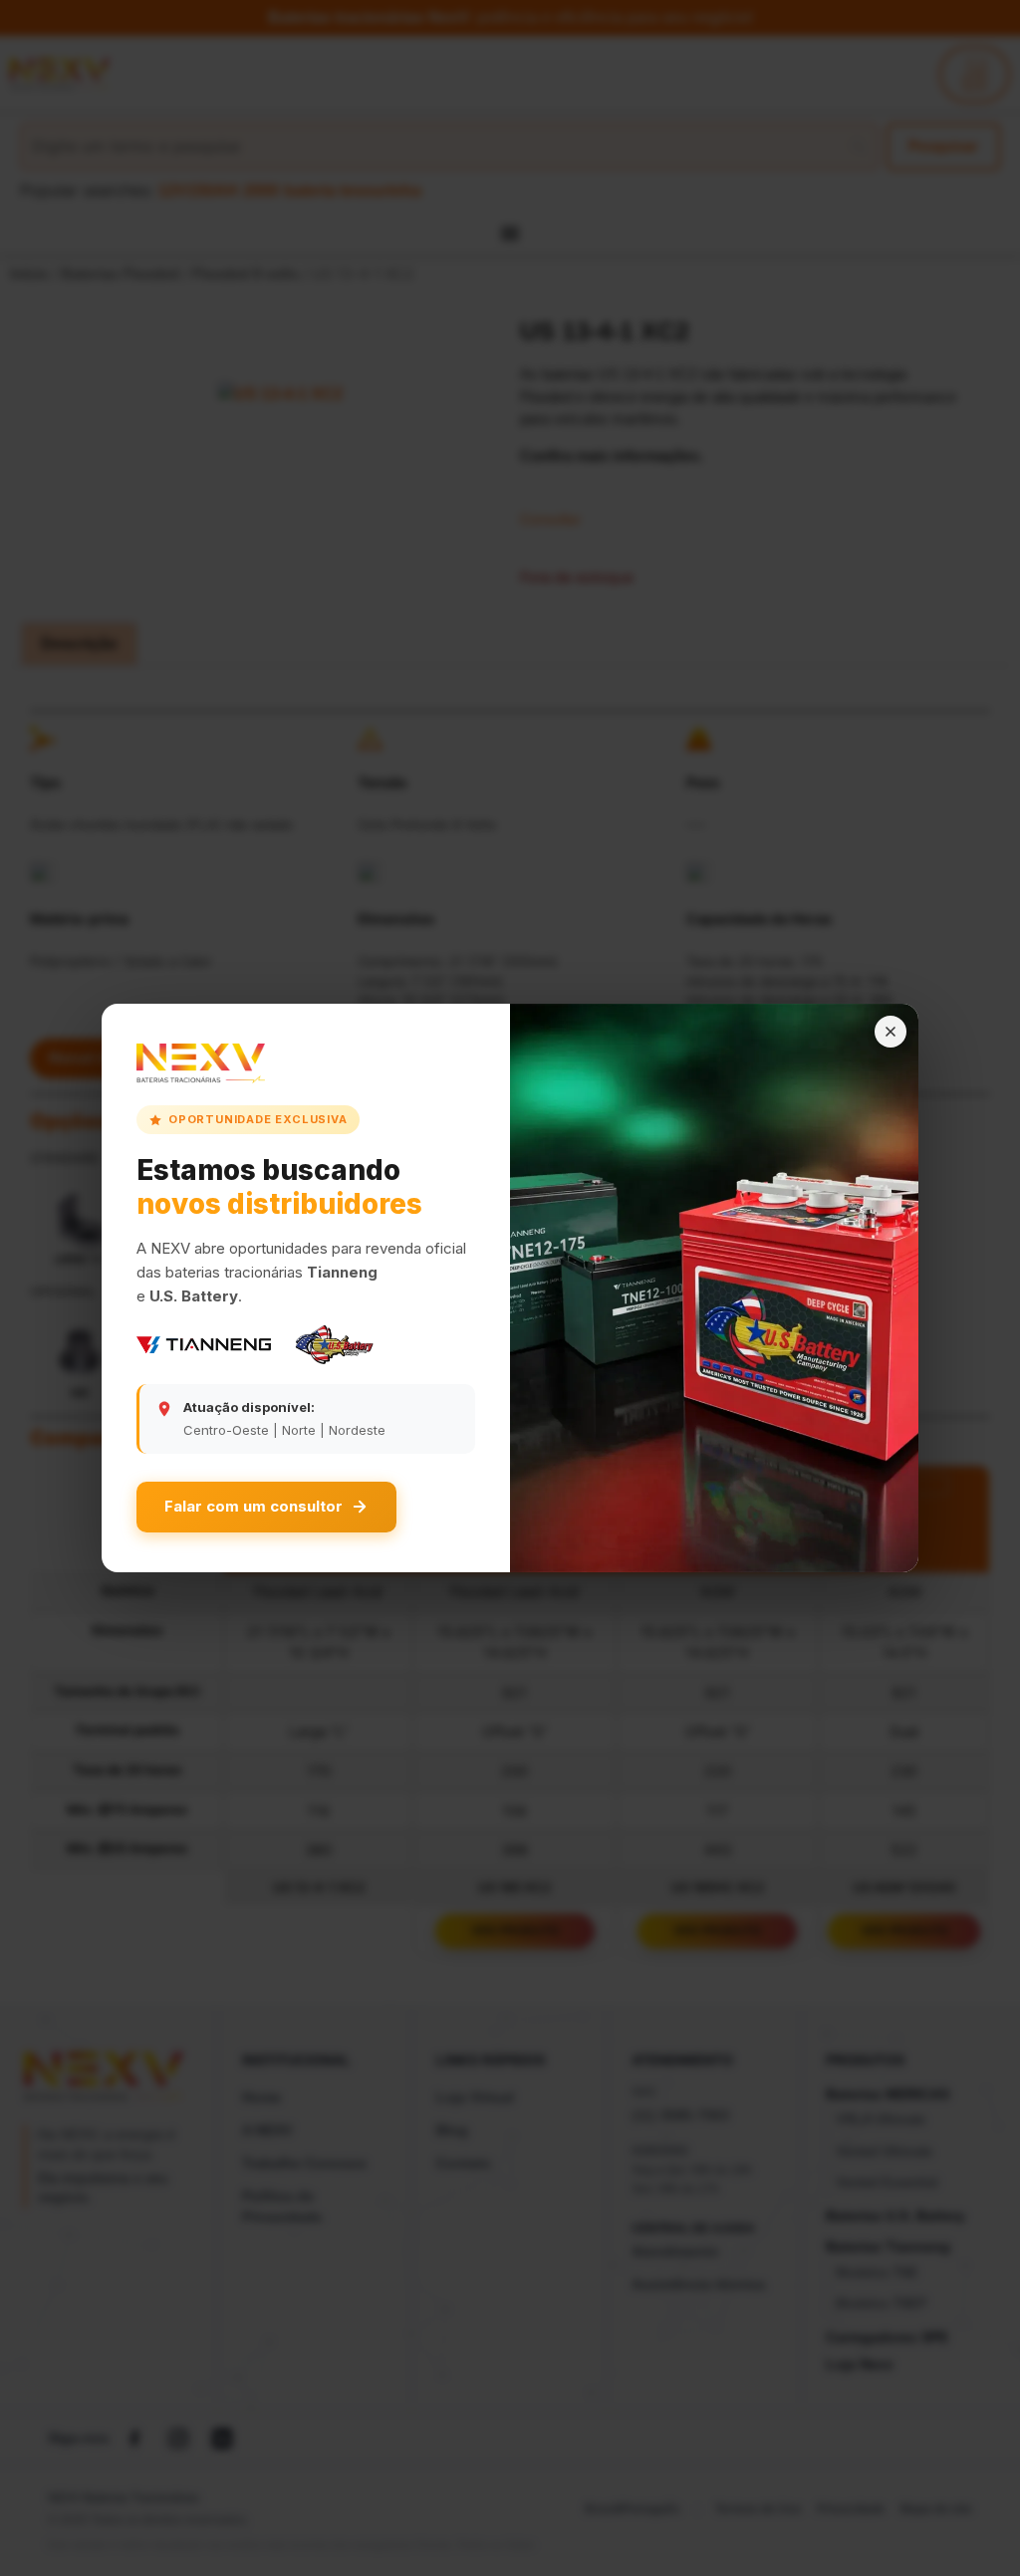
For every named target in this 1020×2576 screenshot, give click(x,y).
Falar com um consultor (254, 1506)
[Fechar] (891, 1032)
